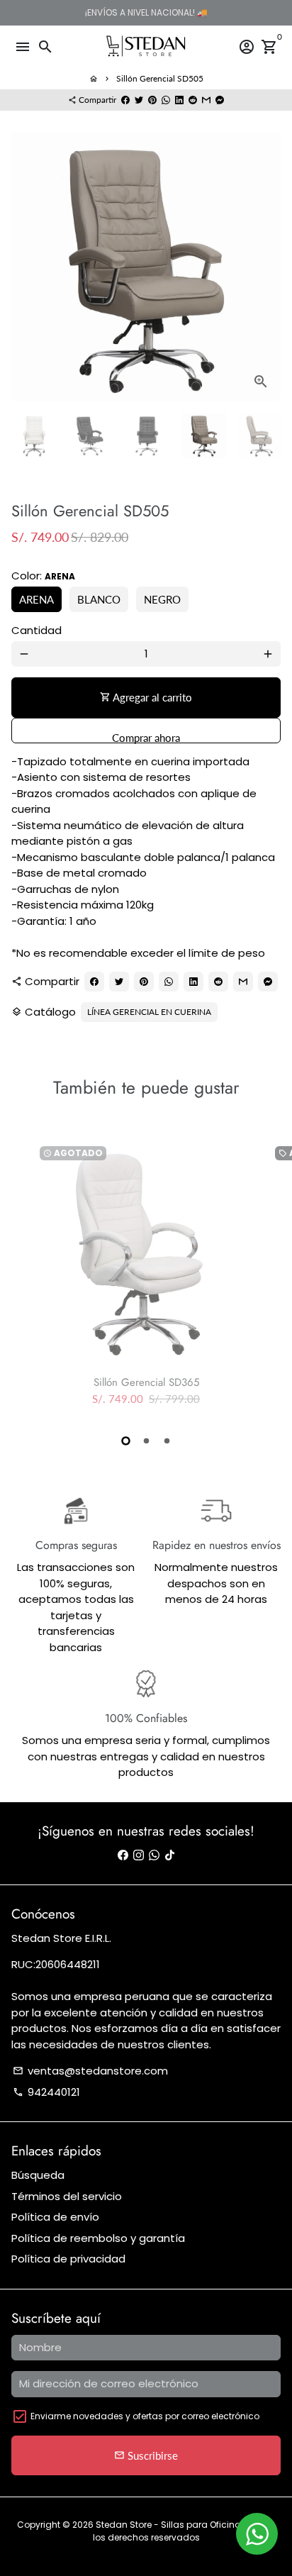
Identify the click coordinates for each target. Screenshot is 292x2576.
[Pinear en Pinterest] (152, 100)
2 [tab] (146, 1441)
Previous (24, 267)
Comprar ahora (146, 737)
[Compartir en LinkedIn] (179, 100)
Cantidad (36, 630)
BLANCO (99, 599)
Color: (43, 576)
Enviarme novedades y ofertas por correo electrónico (145, 2416)
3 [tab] (167, 1441)
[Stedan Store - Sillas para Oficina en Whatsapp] (154, 1855)
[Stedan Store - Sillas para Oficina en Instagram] (139, 1855)
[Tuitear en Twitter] (139, 100)
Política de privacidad (68, 2259)
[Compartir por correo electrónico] (206, 100)
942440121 (46, 2092)
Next (268, 267)
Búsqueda (38, 2175)
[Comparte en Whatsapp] (166, 100)
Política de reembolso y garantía (98, 2238)
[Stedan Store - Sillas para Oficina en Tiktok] (170, 1855)
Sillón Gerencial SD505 (160, 78)
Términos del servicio (67, 2196)
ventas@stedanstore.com (90, 2071)
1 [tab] (126, 1441)
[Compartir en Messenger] (220, 100)
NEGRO (162, 599)
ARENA (36, 599)
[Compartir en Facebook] (125, 100)
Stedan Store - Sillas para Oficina (169, 2525)
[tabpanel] (146, 1280)
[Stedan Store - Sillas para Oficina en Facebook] (123, 1855)
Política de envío (55, 2217)
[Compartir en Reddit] (193, 100)
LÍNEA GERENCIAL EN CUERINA (149, 1012)
